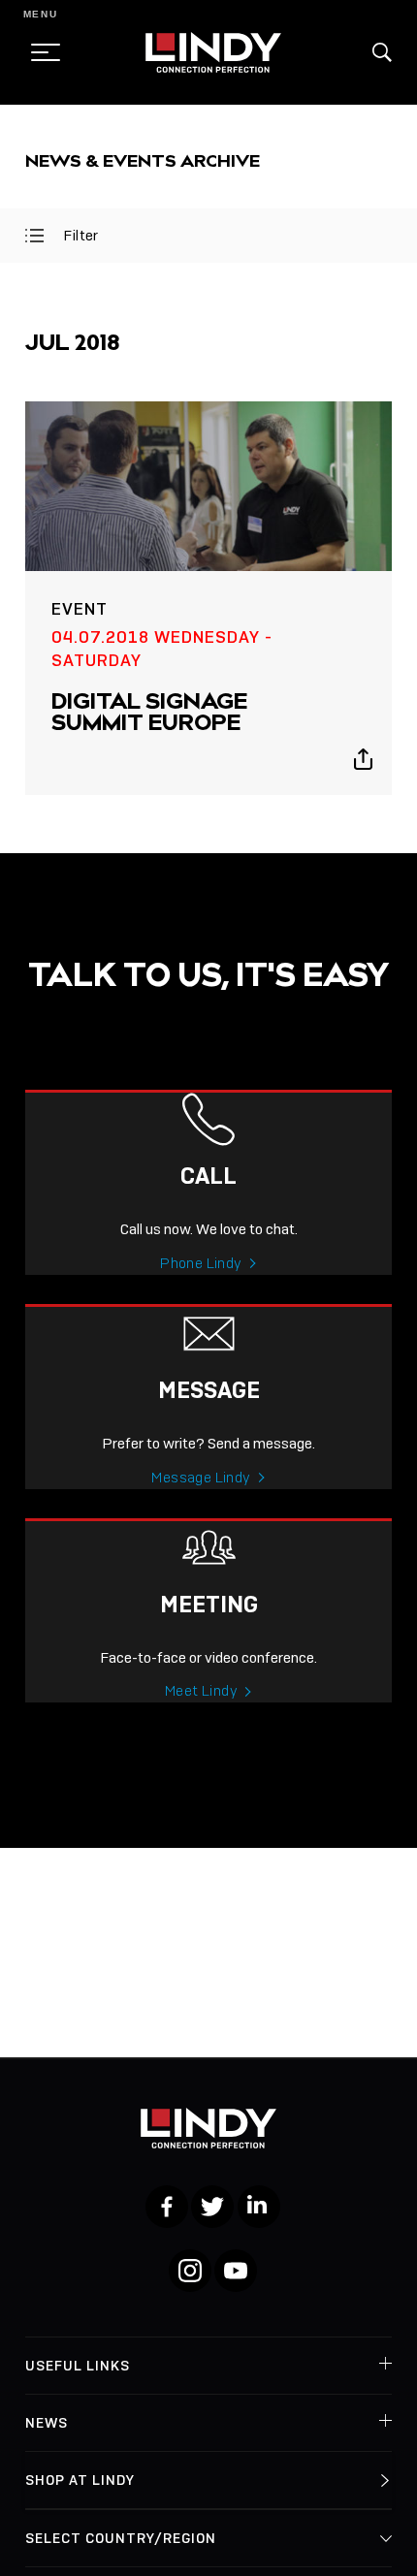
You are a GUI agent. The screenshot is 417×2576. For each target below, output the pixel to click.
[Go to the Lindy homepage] (213, 52)
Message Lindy (201, 1478)
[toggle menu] (40, 52)
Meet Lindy (201, 1691)
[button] (382, 52)
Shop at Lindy (80, 2480)
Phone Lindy (201, 1263)
